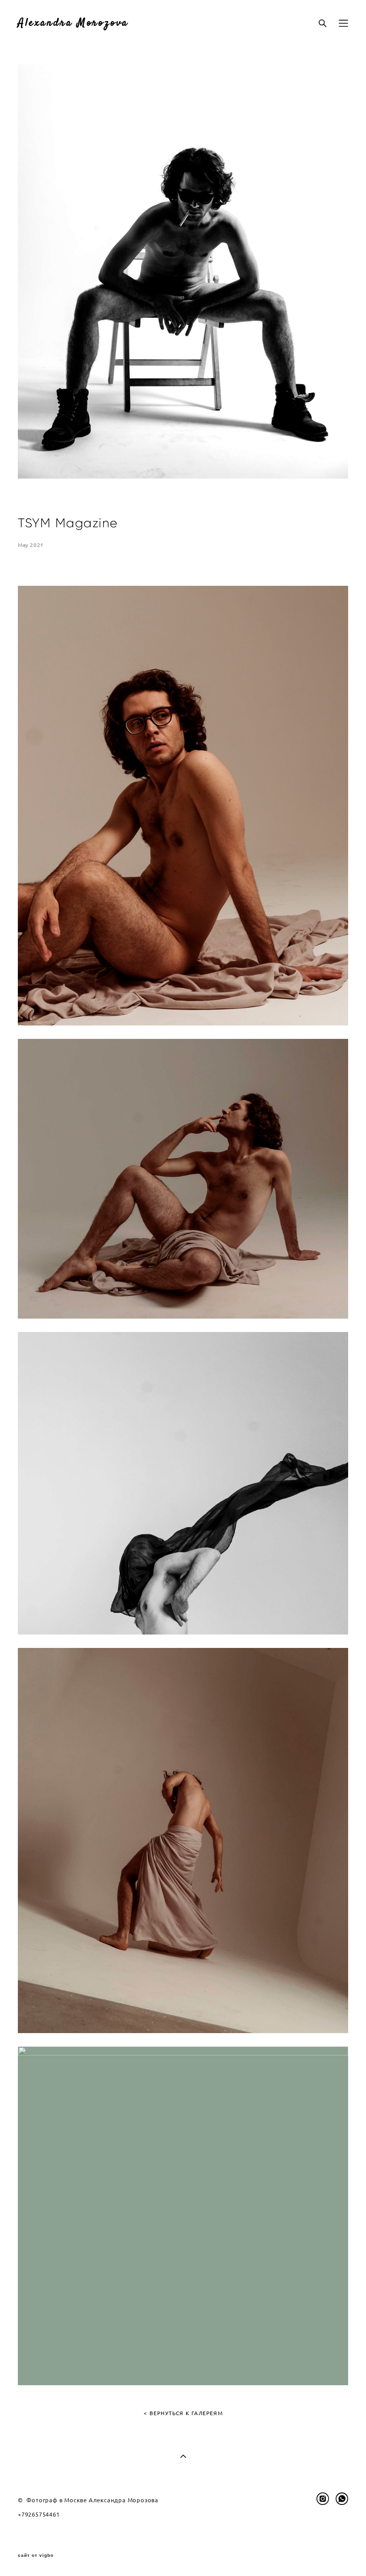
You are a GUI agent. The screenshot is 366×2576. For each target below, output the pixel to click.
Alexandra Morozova (73, 23)
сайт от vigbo (36, 2555)
